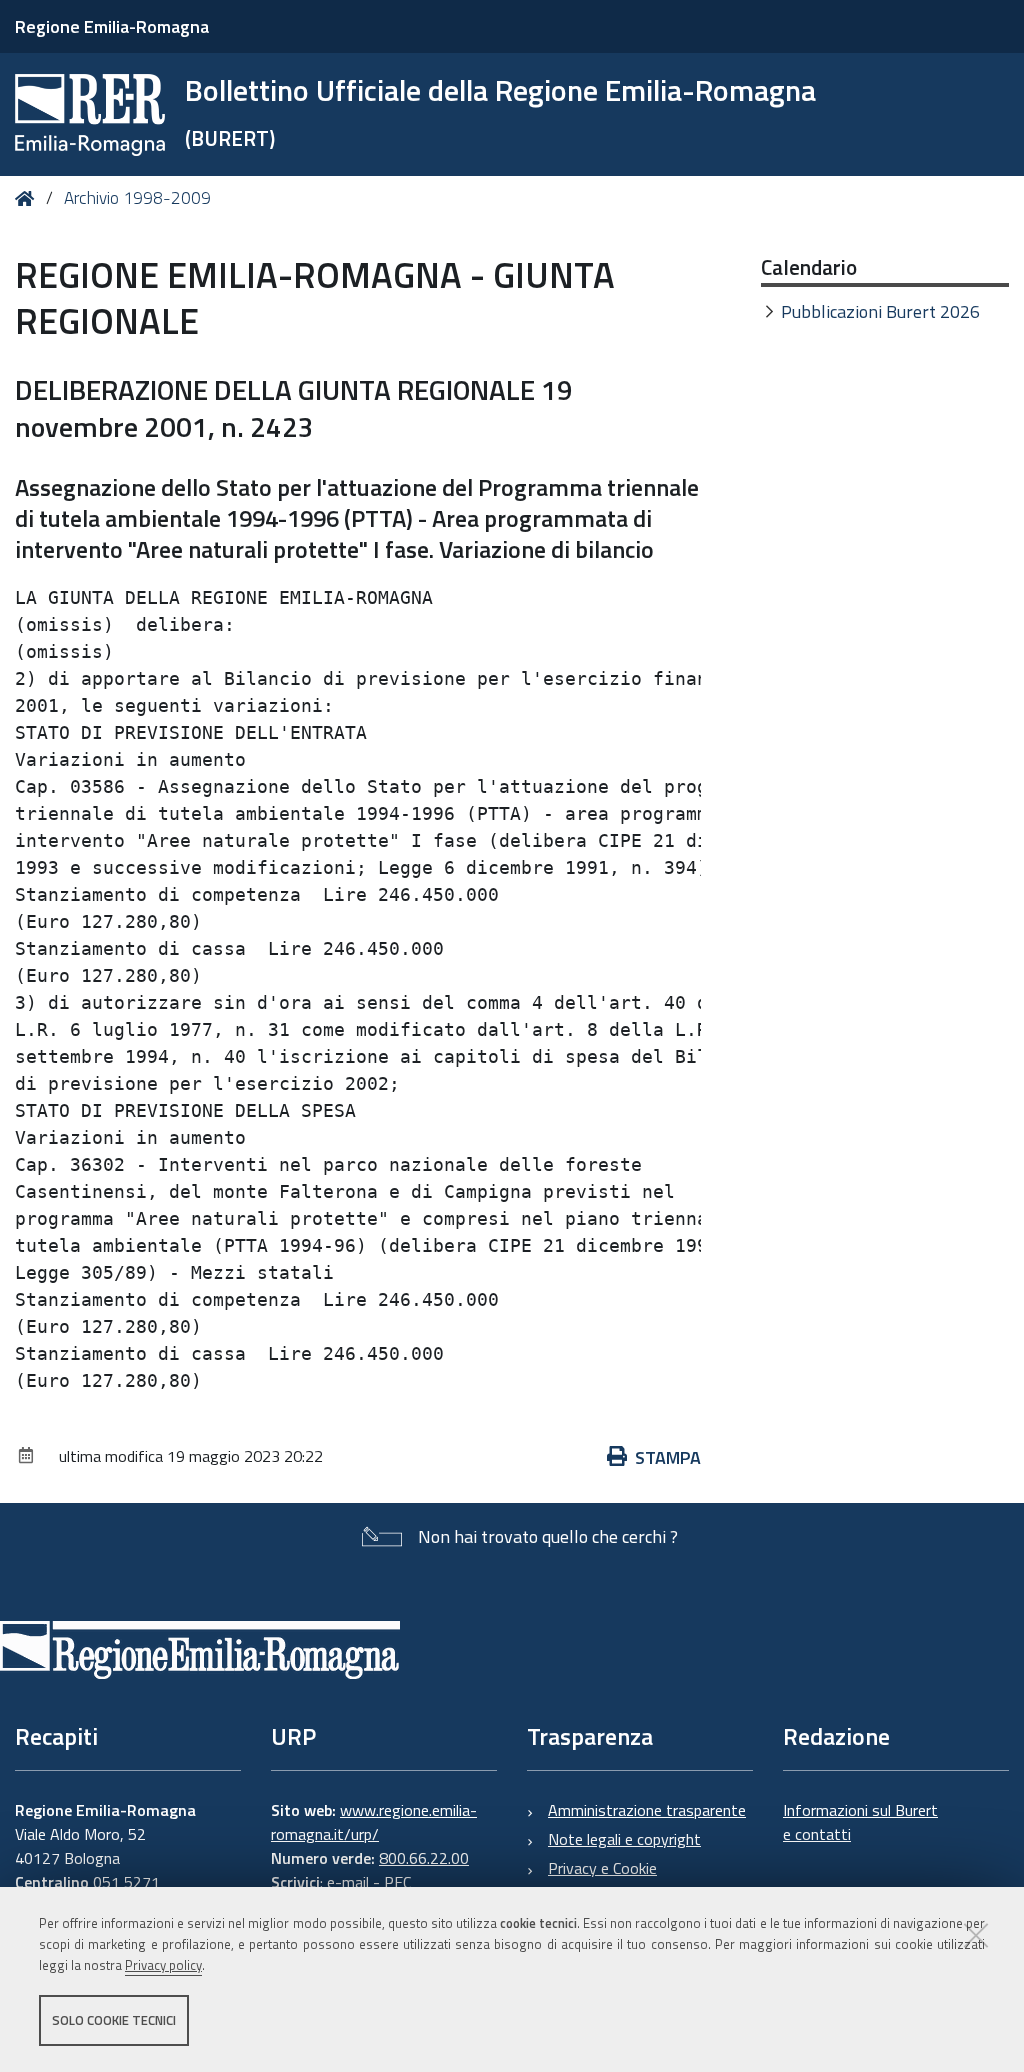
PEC (397, 1882)
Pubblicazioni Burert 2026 (880, 311)
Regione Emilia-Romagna (112, 26)
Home (28, 198)
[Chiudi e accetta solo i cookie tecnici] (976, 1935)
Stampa (668, 1457)
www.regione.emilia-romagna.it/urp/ (374, 1822)
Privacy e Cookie (602, 1868)
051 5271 (126, 1882)
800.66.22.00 (424, 1858)
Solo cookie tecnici (114, 2020)
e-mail (348, 1882)
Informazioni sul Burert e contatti (860, 1822)
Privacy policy (163, 1965)
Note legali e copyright (624, 1839)
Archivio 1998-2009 (137, 198)
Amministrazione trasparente (647, 1810)
